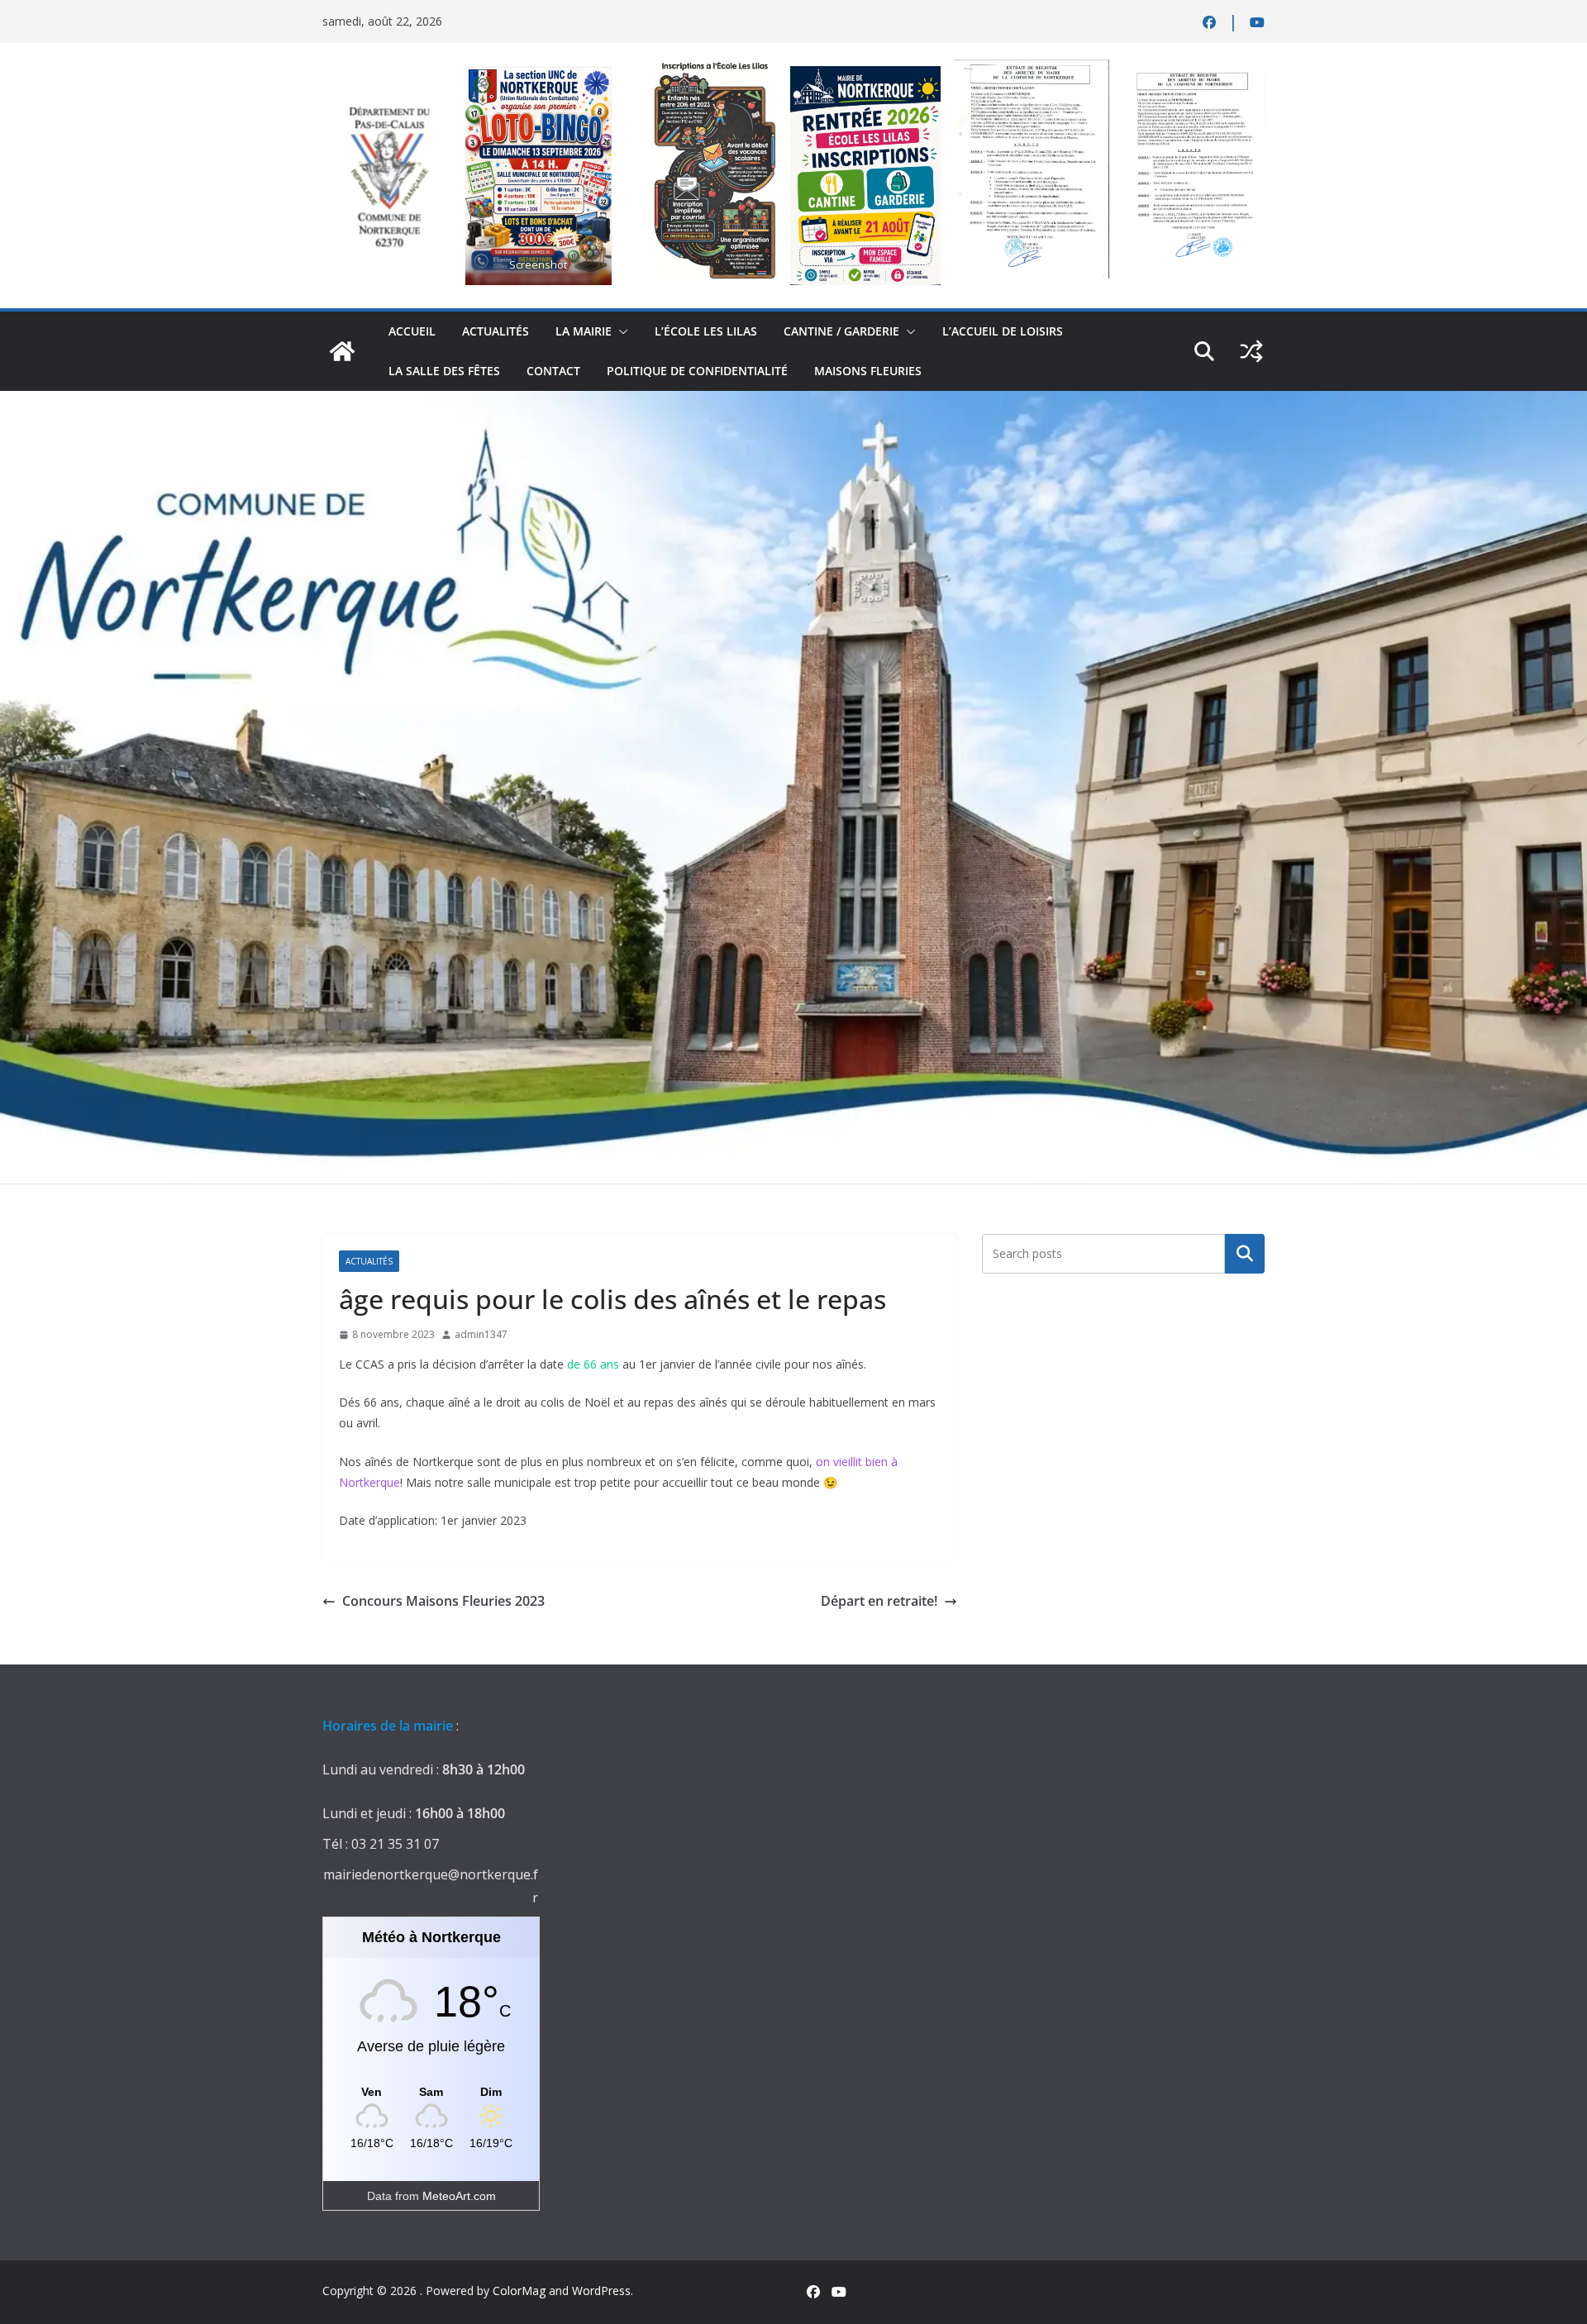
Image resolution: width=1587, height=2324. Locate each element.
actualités (496, 331)
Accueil (412, 331)
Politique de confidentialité (697, 371)
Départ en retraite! (879, 1601)
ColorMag (519, 2291)
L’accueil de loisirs (1003, 331)
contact (553, 371)
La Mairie (584, 331)
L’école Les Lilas (706, 331)
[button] (620, 331)
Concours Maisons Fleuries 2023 (443, 1601)
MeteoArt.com (459, 2196)
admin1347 (481, 1334)
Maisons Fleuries (868, 371)
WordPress (601, 2291)
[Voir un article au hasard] (1251, 351)
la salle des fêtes (444, 371)
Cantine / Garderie (841, 331)
